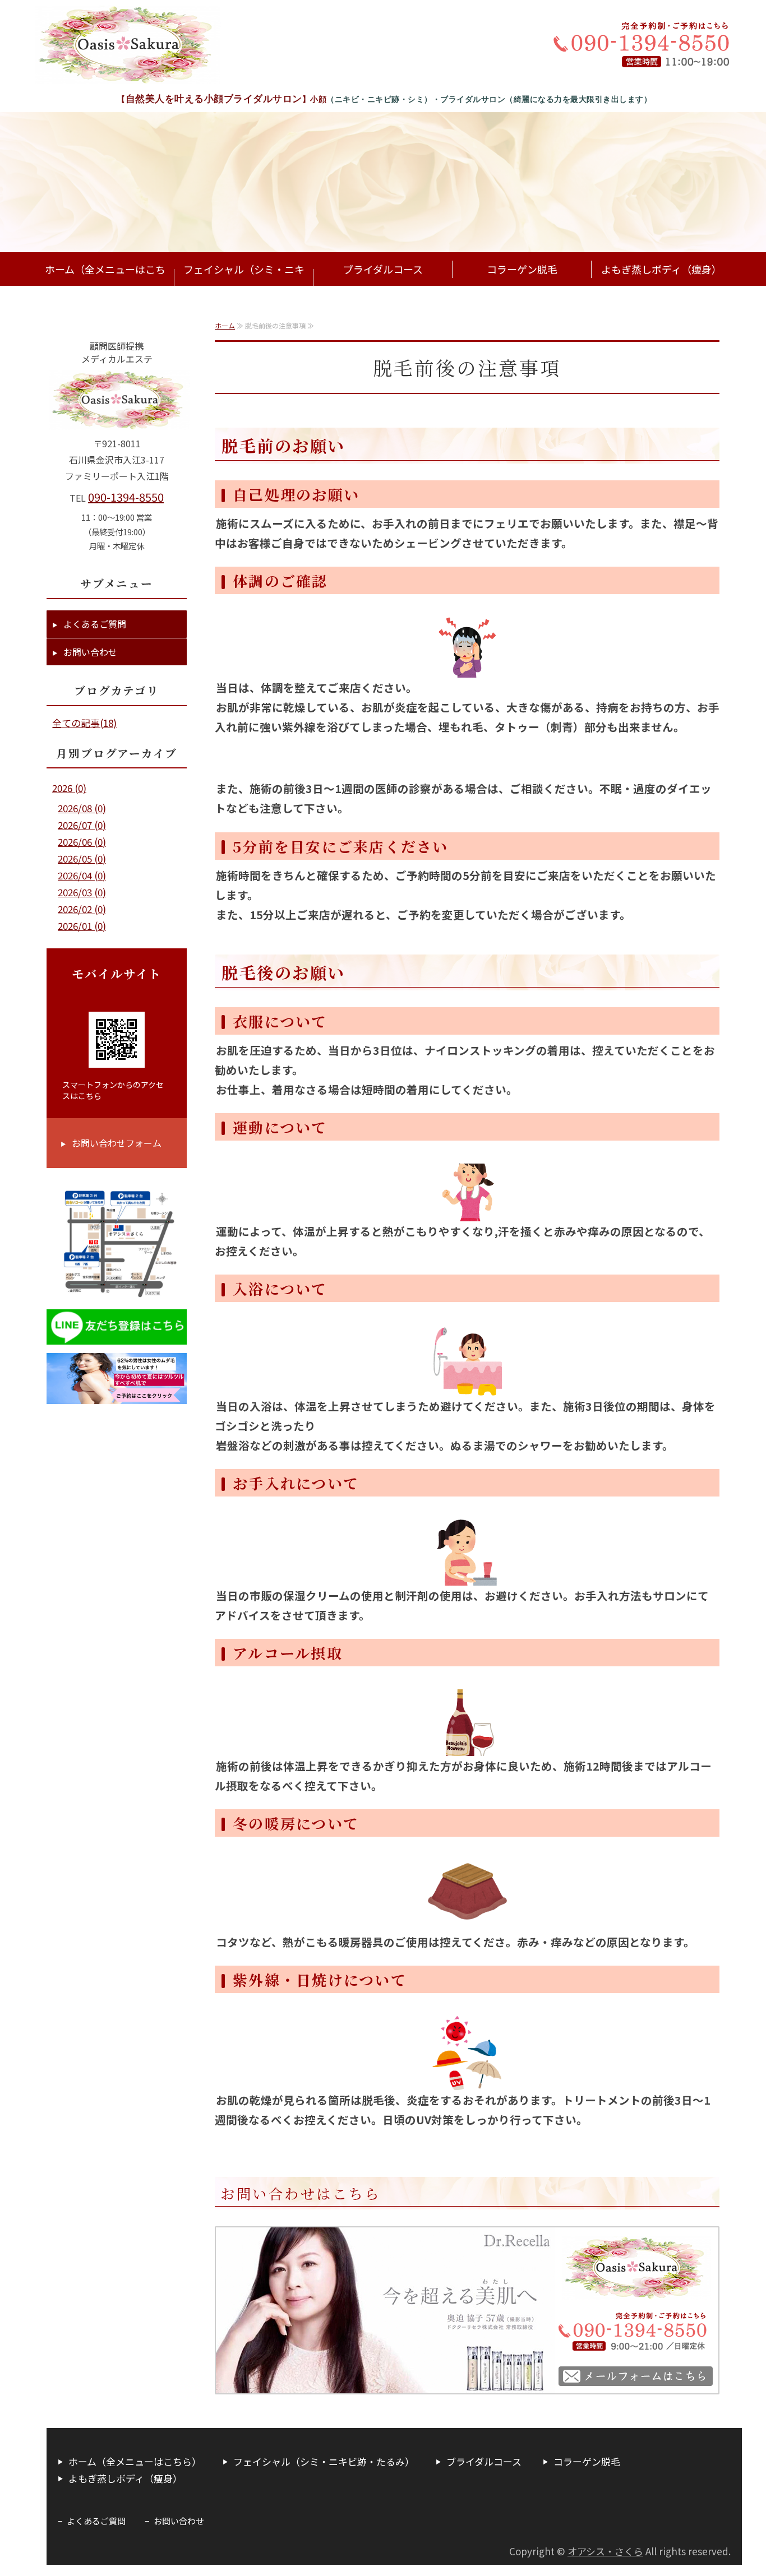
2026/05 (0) (82, 858)
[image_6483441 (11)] (117, 1292)
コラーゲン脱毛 (522, 269)
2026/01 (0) (82, 926)
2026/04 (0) (82, 875)
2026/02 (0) (82, 909)
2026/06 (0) (82, 842)
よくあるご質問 (95, 624)
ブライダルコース (383, 269)
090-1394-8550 (126, 497)
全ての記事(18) (84, 723)
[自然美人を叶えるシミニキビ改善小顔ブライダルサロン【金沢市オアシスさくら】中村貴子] (128, 45)
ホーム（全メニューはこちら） (105, 286)
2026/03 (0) (82, 892)
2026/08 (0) (82, 808)
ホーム (225, 325)
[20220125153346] (117, 1395)
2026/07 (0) (82, 825)
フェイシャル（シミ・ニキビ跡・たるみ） (244, 286)
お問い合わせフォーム (117, 1143)
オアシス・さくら (605, 2551)
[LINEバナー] (117, 1335)
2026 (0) (69, 788)
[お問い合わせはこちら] (467, 2391)
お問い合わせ (90, 652)
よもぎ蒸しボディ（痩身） (661, 269)
